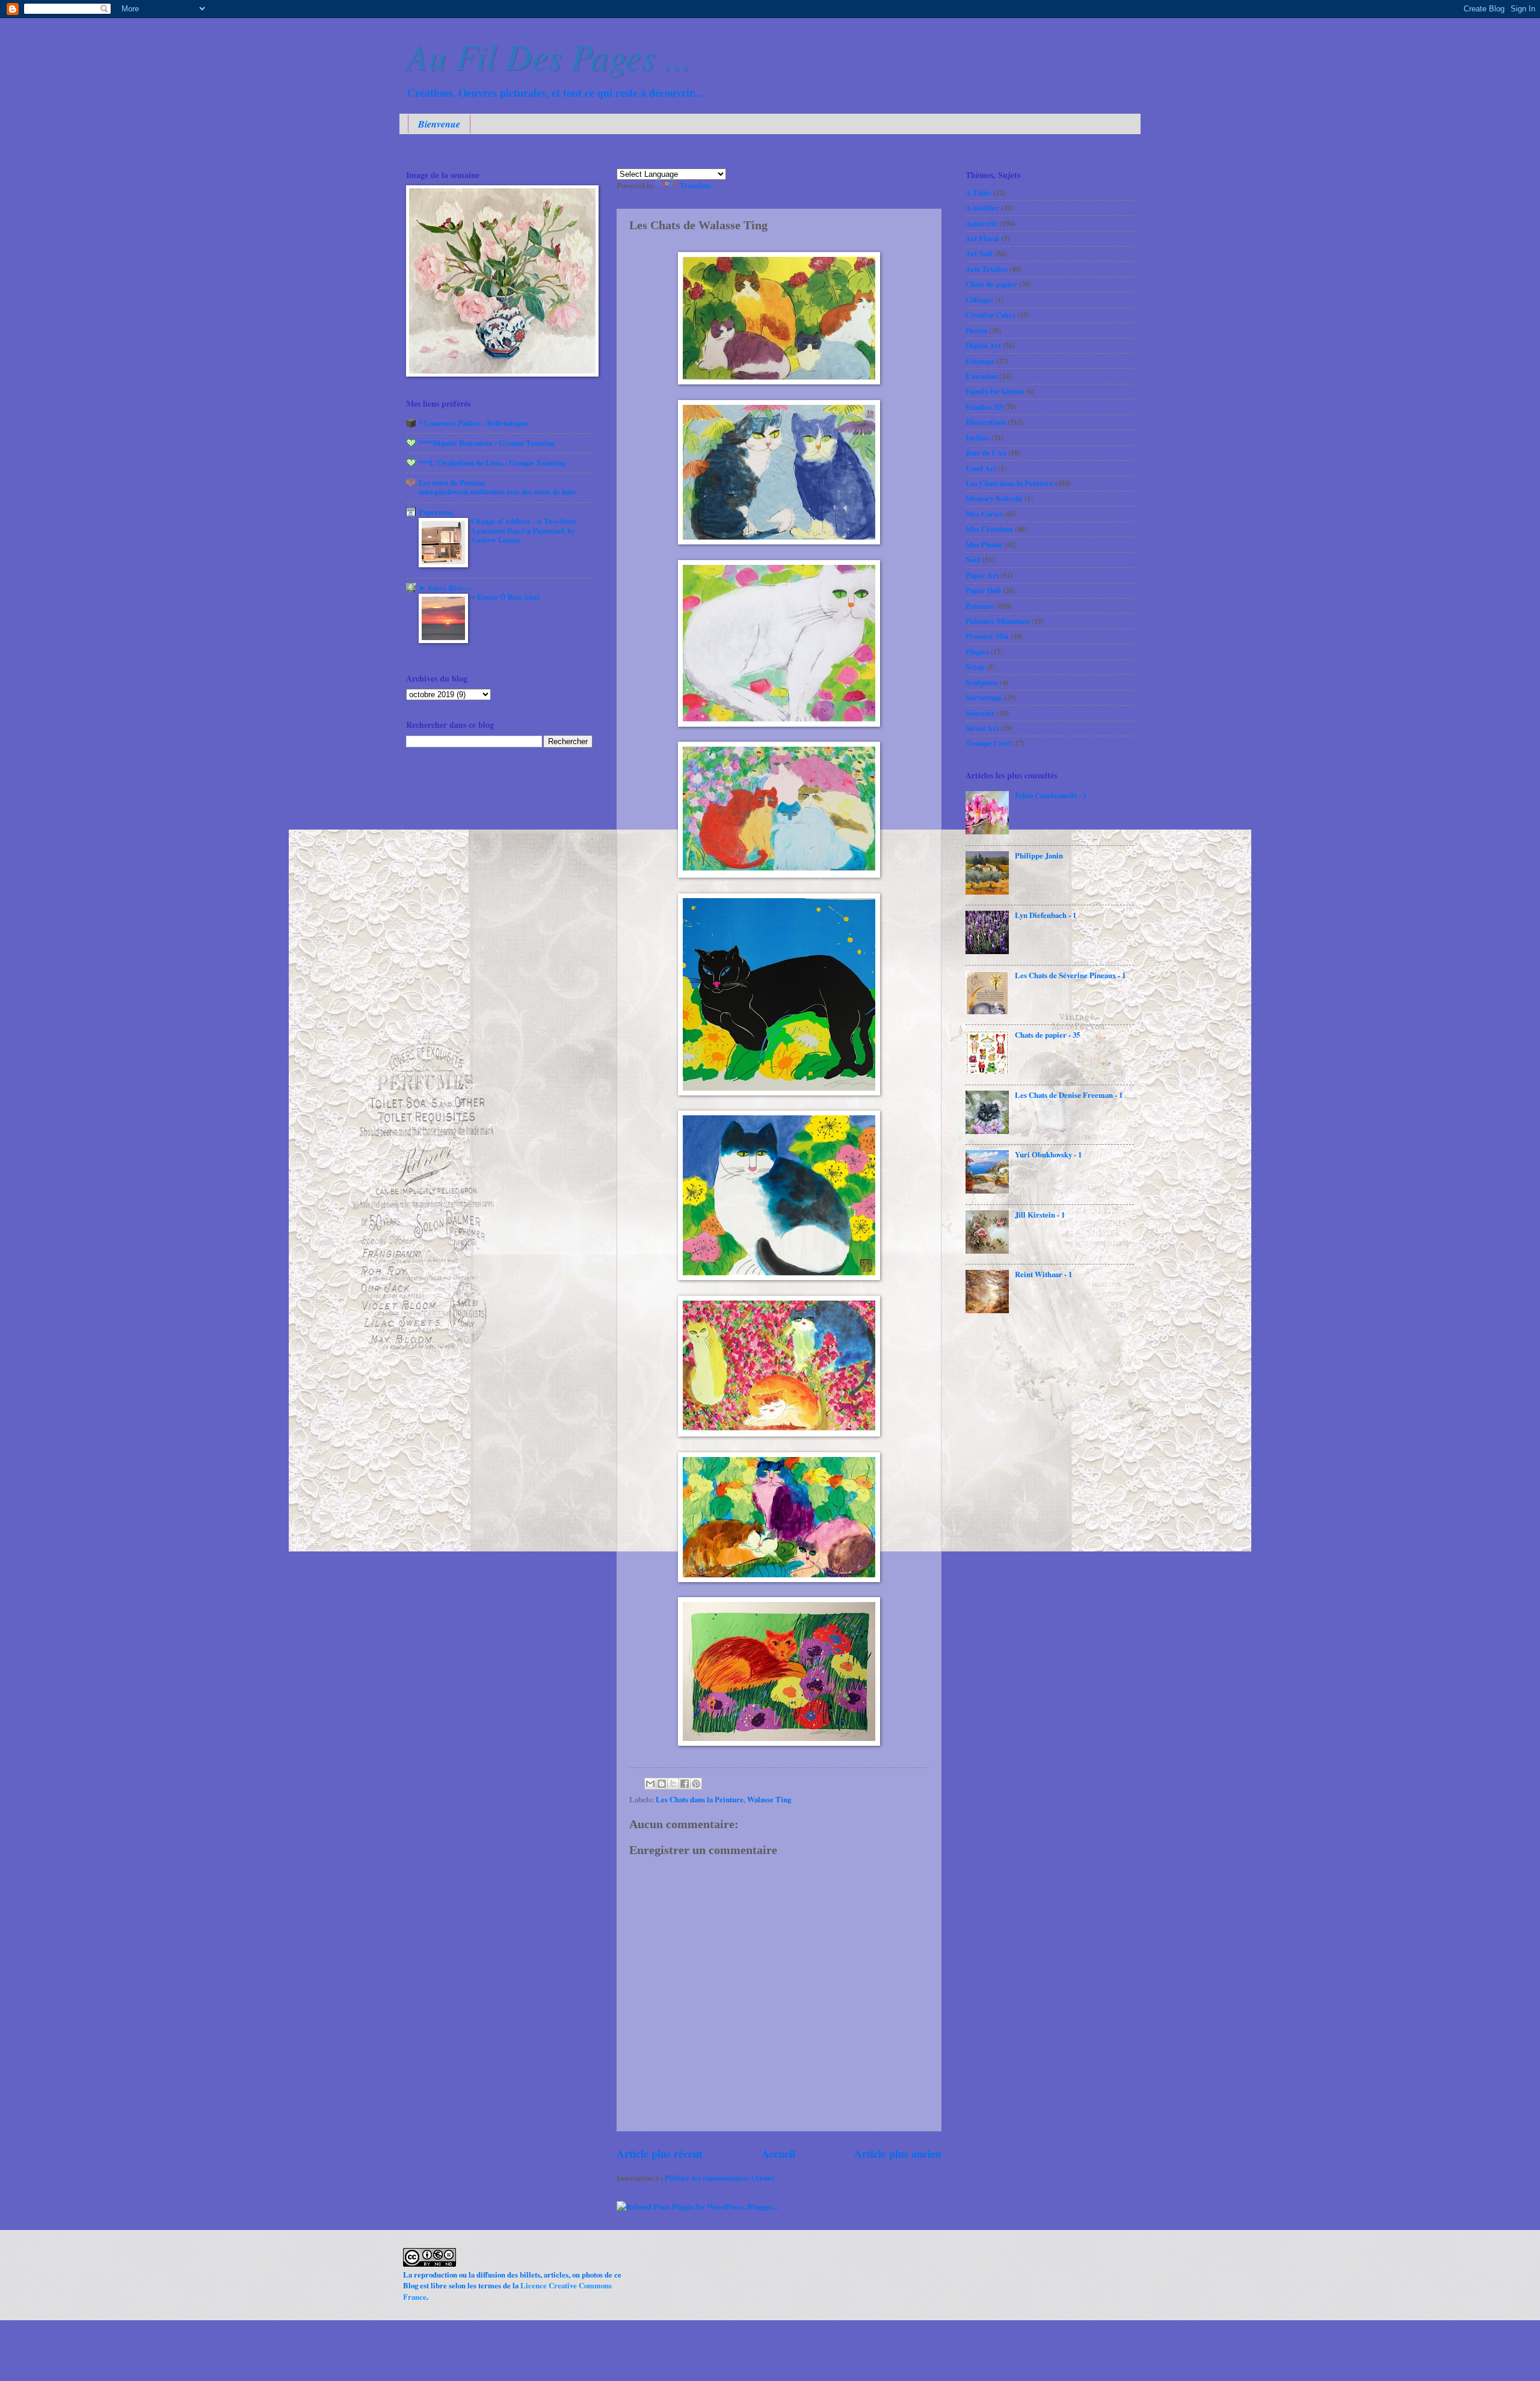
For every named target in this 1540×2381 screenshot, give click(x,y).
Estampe (980, 361)
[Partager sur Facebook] (685, 1784)
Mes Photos (984, 544)
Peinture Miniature (998, 621)
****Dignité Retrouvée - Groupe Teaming (487, 443)
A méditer (982, 208)
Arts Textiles (987, 269)
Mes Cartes (984, 514)
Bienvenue (439, 124)
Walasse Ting (769, 1799)
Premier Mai (987, 636)
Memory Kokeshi (994, 498)
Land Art (981, 468)
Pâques (977, 651)
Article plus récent (660, 2154)
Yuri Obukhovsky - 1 (1048, 1154)
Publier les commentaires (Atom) (719, 2178)
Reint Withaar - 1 (1043, 1274)
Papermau (436, 512)
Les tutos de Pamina (452, 482)
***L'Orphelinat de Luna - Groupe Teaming (492, 463)
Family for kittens (995, 391)
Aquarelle (982, 223)
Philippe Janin (1039, 855)
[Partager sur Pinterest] (696, 1784)
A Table (978, 193)
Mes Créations (989, 529)
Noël (973, 559)
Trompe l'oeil (988, 743)
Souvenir (980, 713)
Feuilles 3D (984, 407)
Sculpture (982, 682)
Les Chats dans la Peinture (700, 1799)
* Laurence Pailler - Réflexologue (473, 423)
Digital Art (983, 345)
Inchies (978, 437)
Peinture (980, 606)
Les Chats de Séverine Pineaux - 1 (1070, 975)
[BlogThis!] (662, 1784)
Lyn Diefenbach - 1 (1046, 915)
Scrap (975, 667)
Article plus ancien (898, 2154)
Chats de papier (991, 284)
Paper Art (982, 575)
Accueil (778, 2154)
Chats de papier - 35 (1047, 1035)
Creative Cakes (990, 315)
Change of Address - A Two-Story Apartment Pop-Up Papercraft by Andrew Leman (524, 531)
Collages (979, 300)
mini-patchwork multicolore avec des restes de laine (497, 491)
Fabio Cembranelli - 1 (1051, 795)
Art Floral (982, 238)
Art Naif (979, 253)
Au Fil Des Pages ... (549, 55)
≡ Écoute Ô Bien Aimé (505, 597)
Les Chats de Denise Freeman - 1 (1069, 1095)
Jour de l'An (986, 452)
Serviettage (984, 697)
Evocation (981, 376)
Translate (695, 185)
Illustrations (986, 422)
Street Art (982, 728)
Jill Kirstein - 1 (1040, 1215)
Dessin (976, 330)
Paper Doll (983, 590)
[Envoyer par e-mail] (650, 1784)
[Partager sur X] (673, 1784)
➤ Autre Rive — (446, 588)
